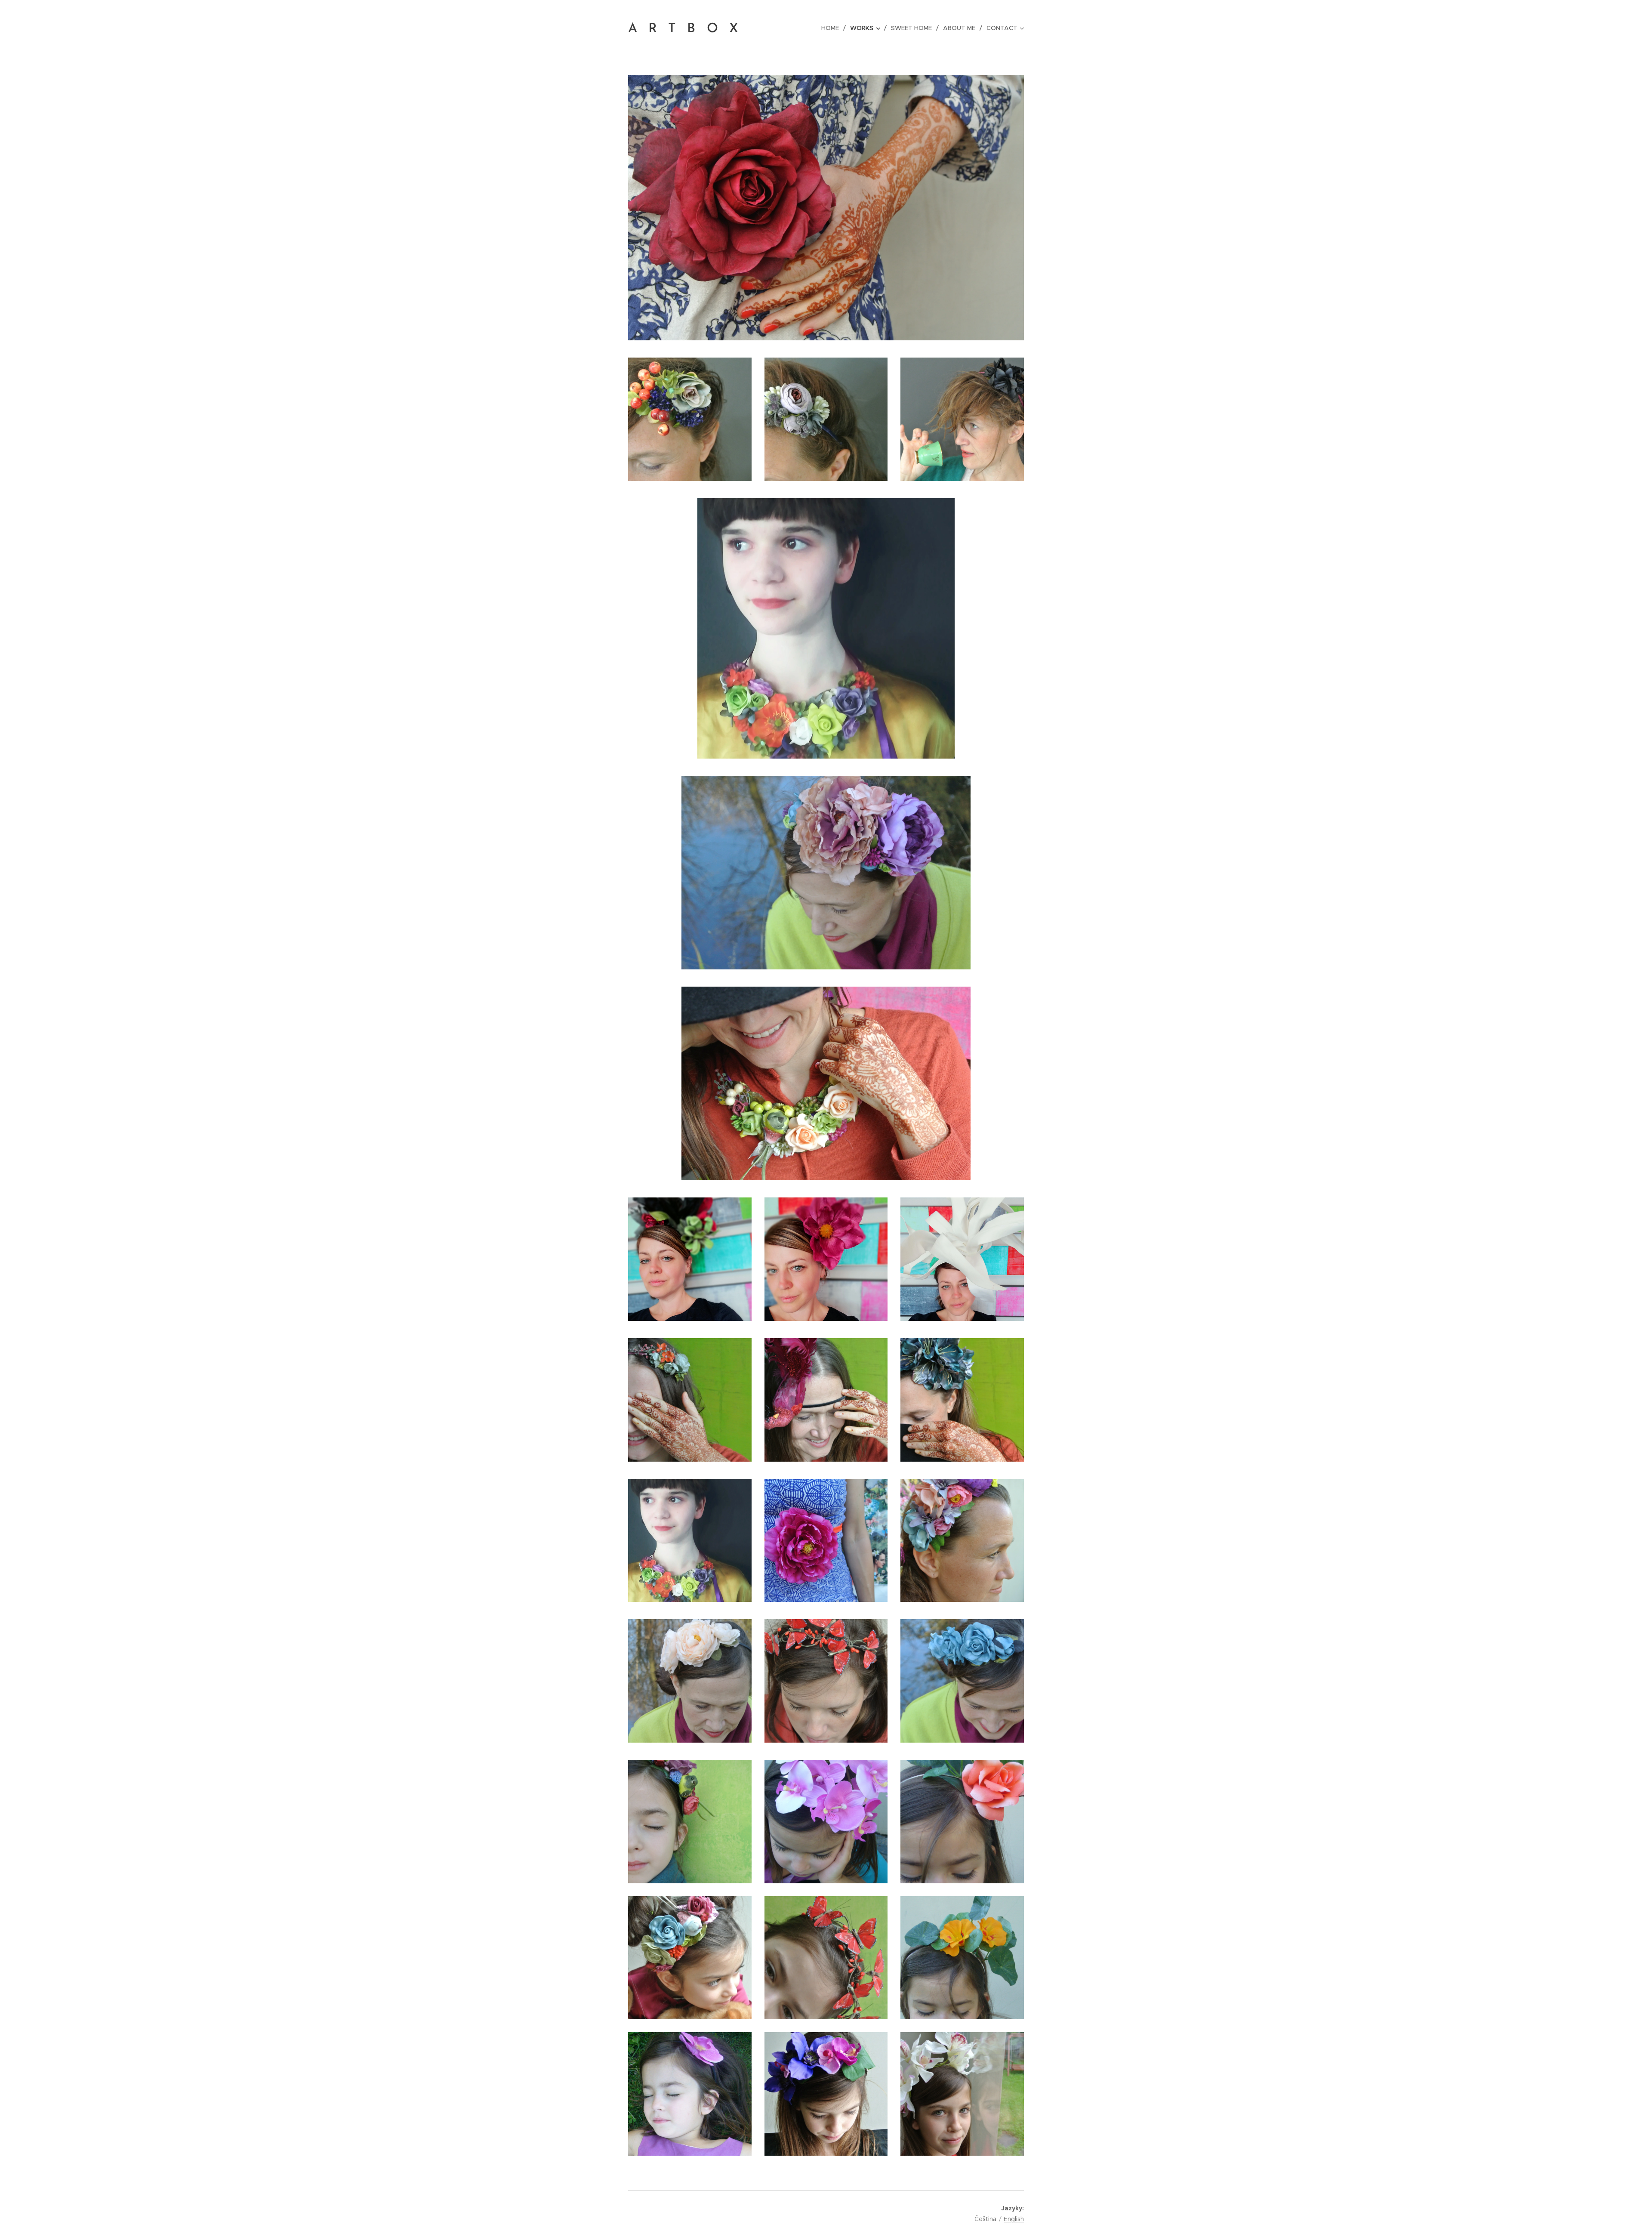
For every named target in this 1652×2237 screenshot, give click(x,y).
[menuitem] (832, 28)
